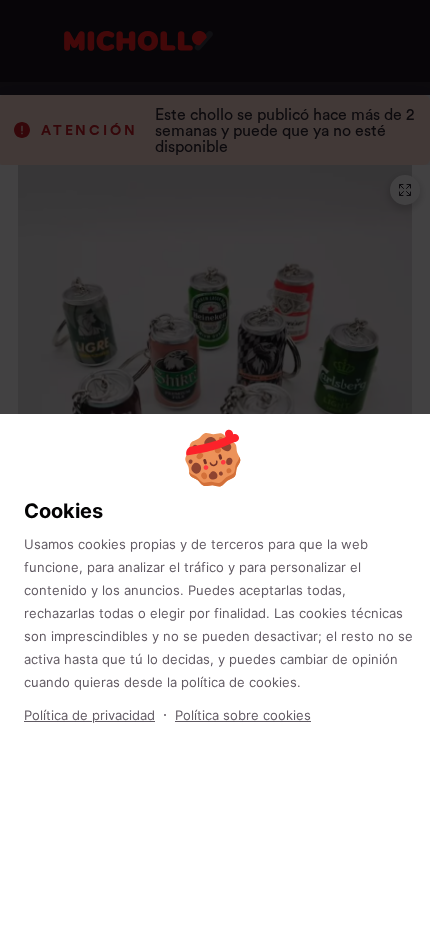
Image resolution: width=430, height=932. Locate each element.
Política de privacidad (89, 715)
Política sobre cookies (243, 715)
